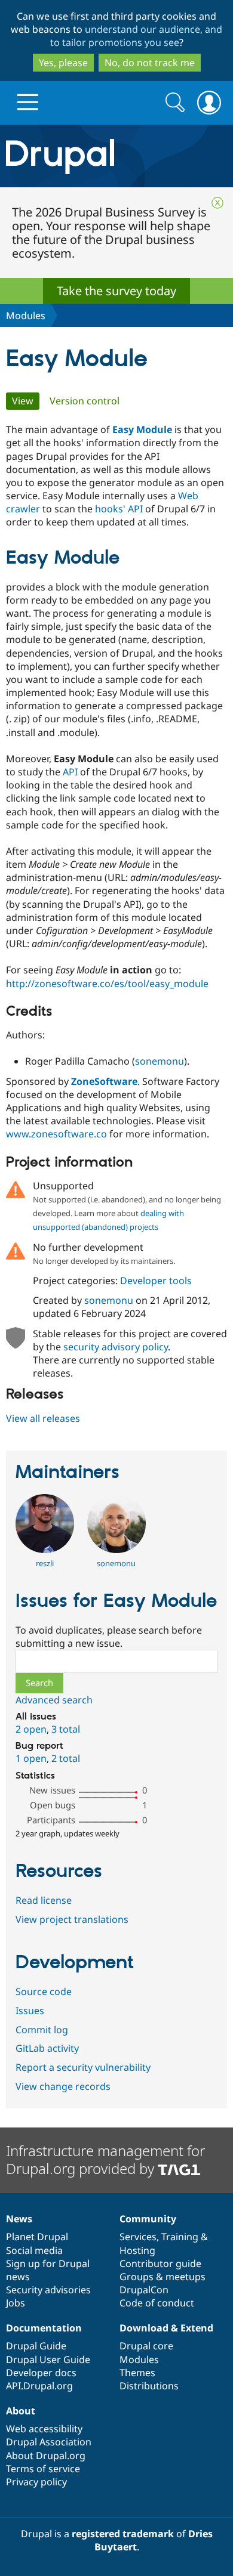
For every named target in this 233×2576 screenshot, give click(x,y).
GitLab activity (47, 2048)
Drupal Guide (36, 2346)
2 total (66, 1758)
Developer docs (41, 2373)
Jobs (16, 2303)
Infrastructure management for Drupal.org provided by (105, 2159)
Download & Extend (166, 2328)
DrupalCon (144, 2290)
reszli (45, 1563)
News (19, 2219)
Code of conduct (157, 2303)
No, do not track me (150, 63)
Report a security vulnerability (83, 2067)
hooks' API (119, 509)
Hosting (137, 2250)
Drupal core (146, 2346)
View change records (63, 2086)
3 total (66, 1729)
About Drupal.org (46, 2456)
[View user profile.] (45, 1550)
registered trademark (123, 2534)
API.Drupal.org (39, 2386)
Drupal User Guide (48, 2359)
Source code (44, 1991)
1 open (31, 1758)
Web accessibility (44, 2429)
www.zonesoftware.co (56, 1134)
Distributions (149, 2386)
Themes (137, 2373)
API (70, 772)
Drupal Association (49, 2442)
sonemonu (160, 1061)
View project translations (72, 1919)
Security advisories (48, 2290)
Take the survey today (116, 291)
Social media (34, 2250)
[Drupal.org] (116, 156)
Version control (85, 401)
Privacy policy (36, 2482)
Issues (30, 2011)
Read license (44, 1900)
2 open (31, 1729)
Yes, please (63, 63)
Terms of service (43, 2469)
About (21, 2411)
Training (180, 2237)
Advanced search (54, 1700)
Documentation (44, 2328)
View (26, 401)
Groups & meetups (163, 2277)
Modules (26, 316)
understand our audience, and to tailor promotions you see (137, 36)
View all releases (43, 1418)
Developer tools (156, 1281)
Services (138, 2237)
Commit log (42, 2030)
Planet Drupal (37, 2237)
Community (148, 2219)
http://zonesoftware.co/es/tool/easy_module (107, 984)
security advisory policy (116, 1347)
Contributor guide (160, 2263)
